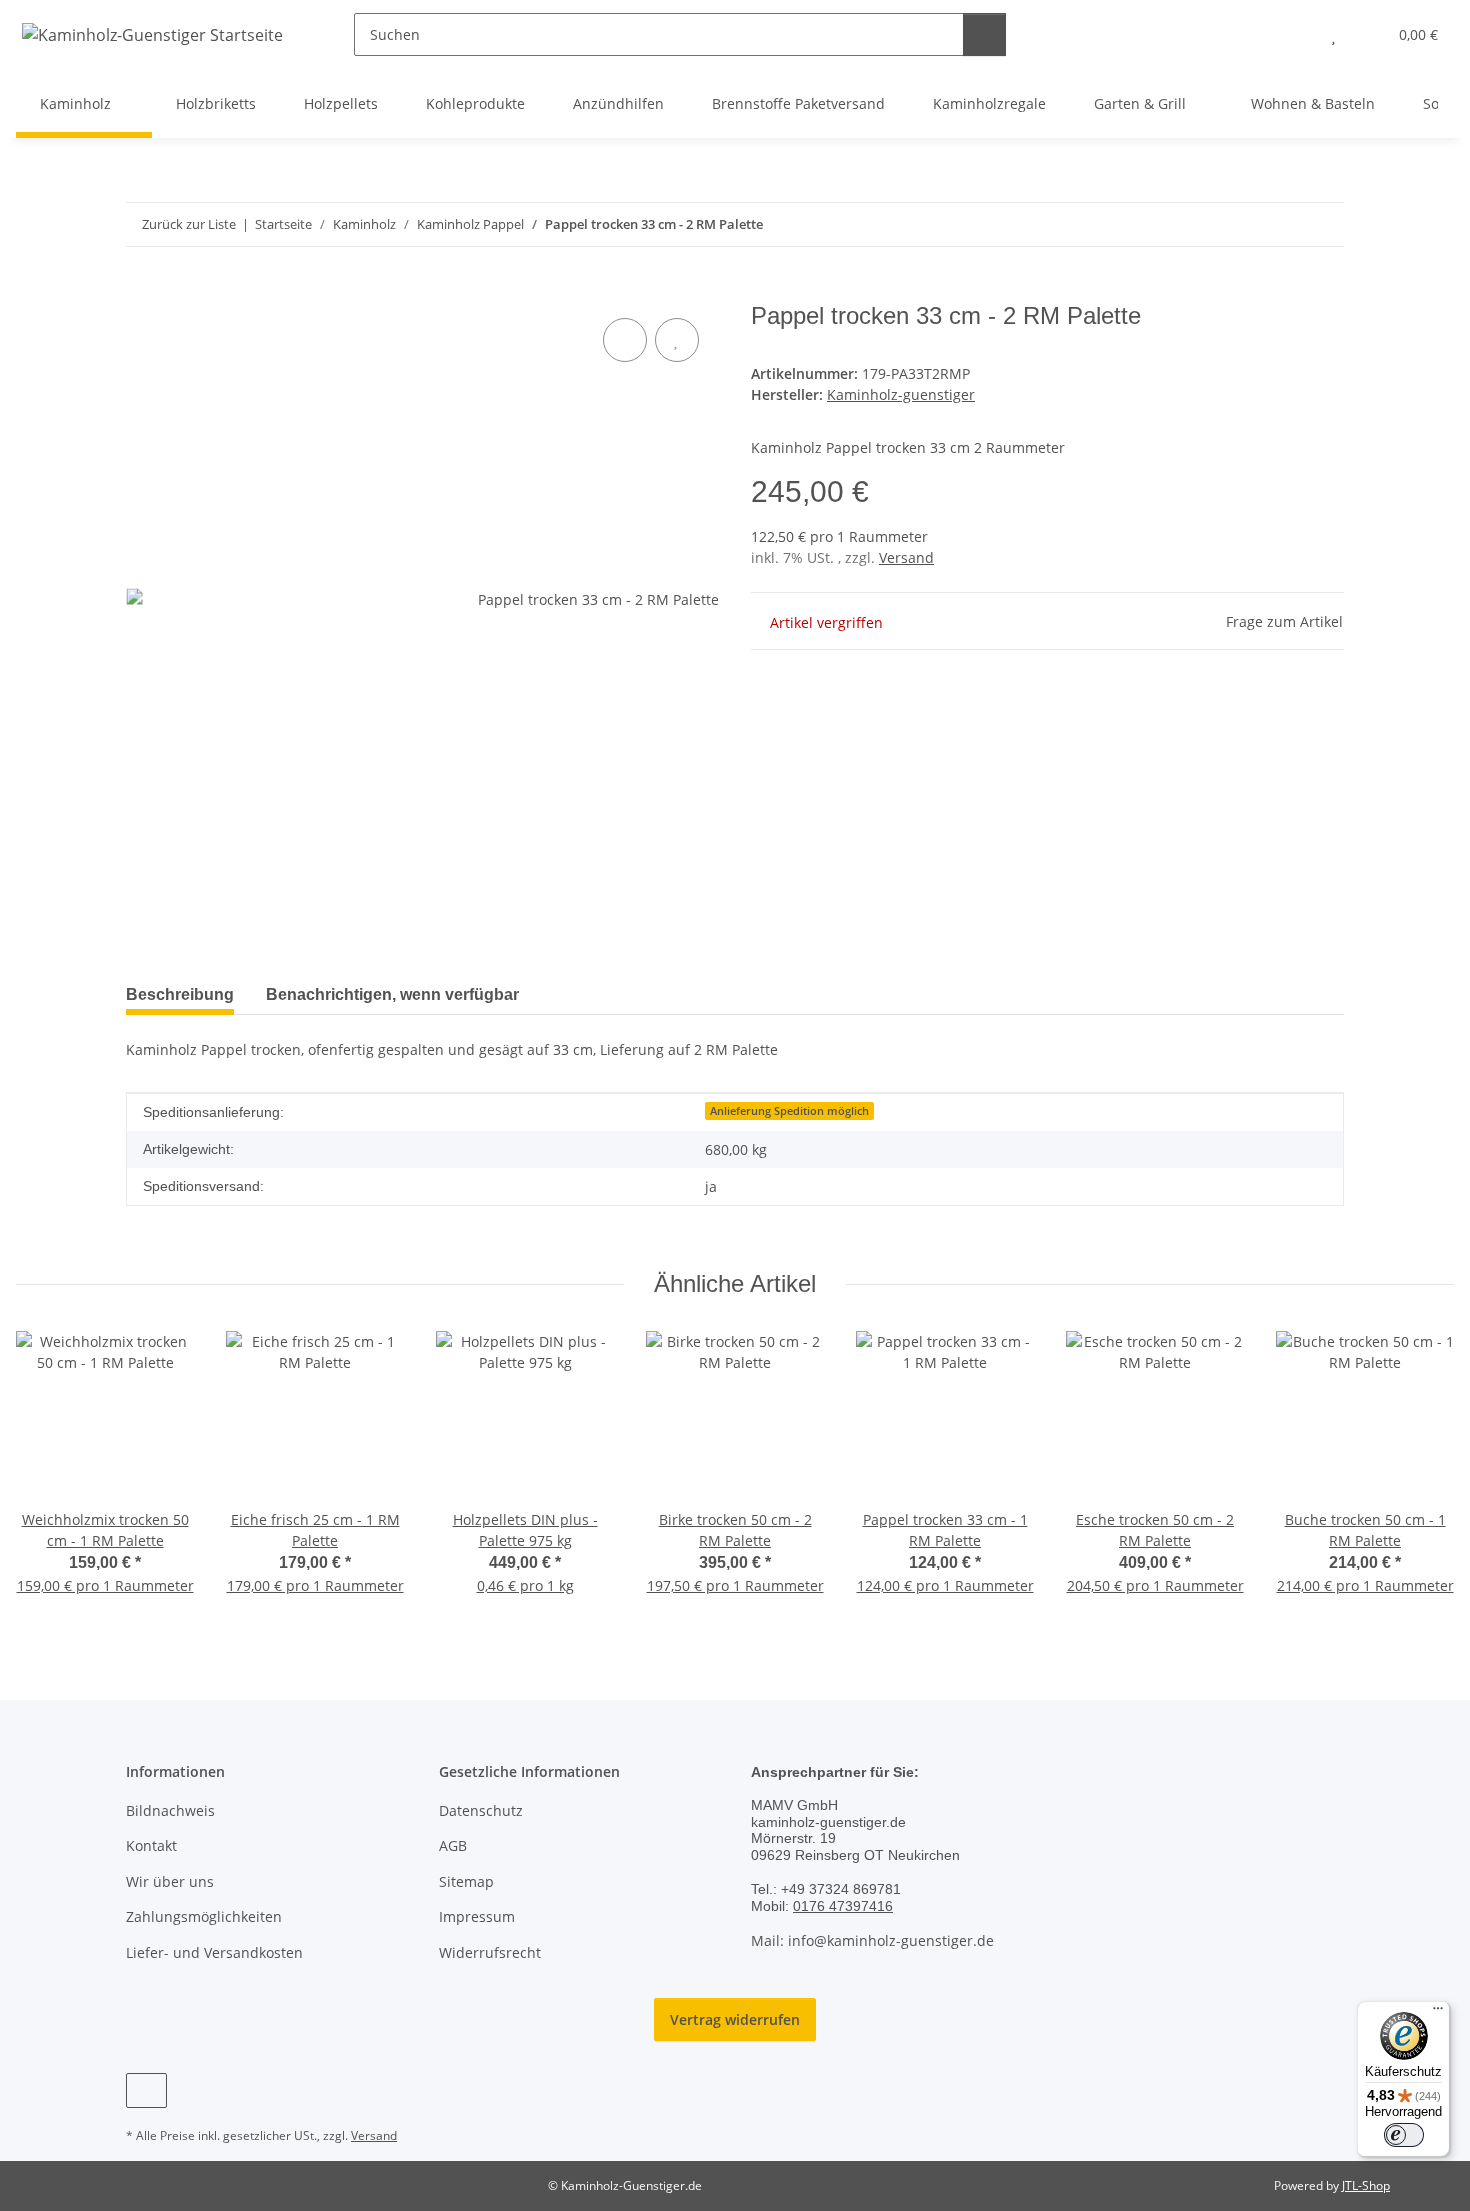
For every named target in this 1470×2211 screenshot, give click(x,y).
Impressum (477, 1916)
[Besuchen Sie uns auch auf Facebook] (146, 2090)
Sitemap (466, 1881)
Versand (906, 557)
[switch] (1404, 2135)
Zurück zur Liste (189, 224)
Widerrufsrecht (490, 1952)
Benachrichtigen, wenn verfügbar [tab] (392, 994)
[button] (1293, 34)
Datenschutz (481, 1810)
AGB (453, 1845)
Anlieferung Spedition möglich (789, 1111)
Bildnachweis (170, 1810)
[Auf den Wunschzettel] (677, 340)
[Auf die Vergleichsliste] (625, 340)
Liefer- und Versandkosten (214, 1952)
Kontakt (151, 1845)
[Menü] (1438, 2013)
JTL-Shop (1366, 2185)
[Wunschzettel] (1333, 34)
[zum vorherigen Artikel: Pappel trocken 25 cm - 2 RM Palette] (1279, 224)
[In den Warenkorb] (142, 291)
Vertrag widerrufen (735, 2019)
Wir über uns (170, 1881)
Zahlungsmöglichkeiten (204, 1916)
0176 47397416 (843, 1906)
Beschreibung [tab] (180, 994)
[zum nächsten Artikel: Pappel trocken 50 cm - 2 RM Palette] (1322, 224)
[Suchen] (984, 34)
